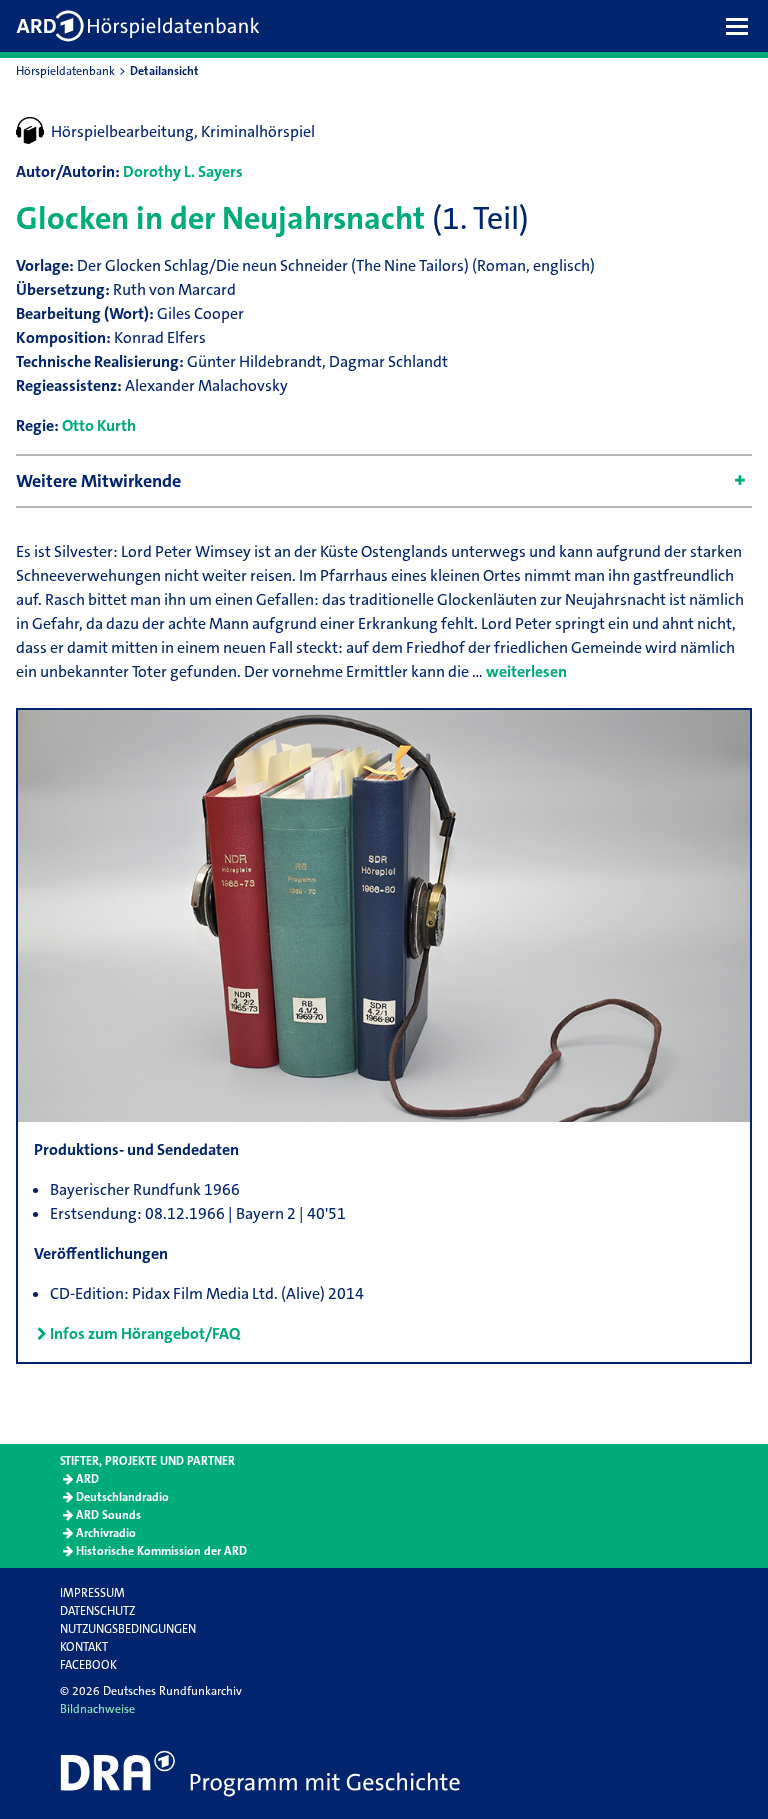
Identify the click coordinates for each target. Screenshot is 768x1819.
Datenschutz (97, 1611)
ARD (87, 1479)
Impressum (92, 1593)
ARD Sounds (108, 1515)
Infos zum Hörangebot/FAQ (145, 1333)
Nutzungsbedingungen (128, 1629)
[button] (742, 26)
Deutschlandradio (122, 1497)
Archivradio (106, 1533)
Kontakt (84, 1647)
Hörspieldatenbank (65, 71)
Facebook (88, 1665)
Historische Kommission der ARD (161, 1551)
